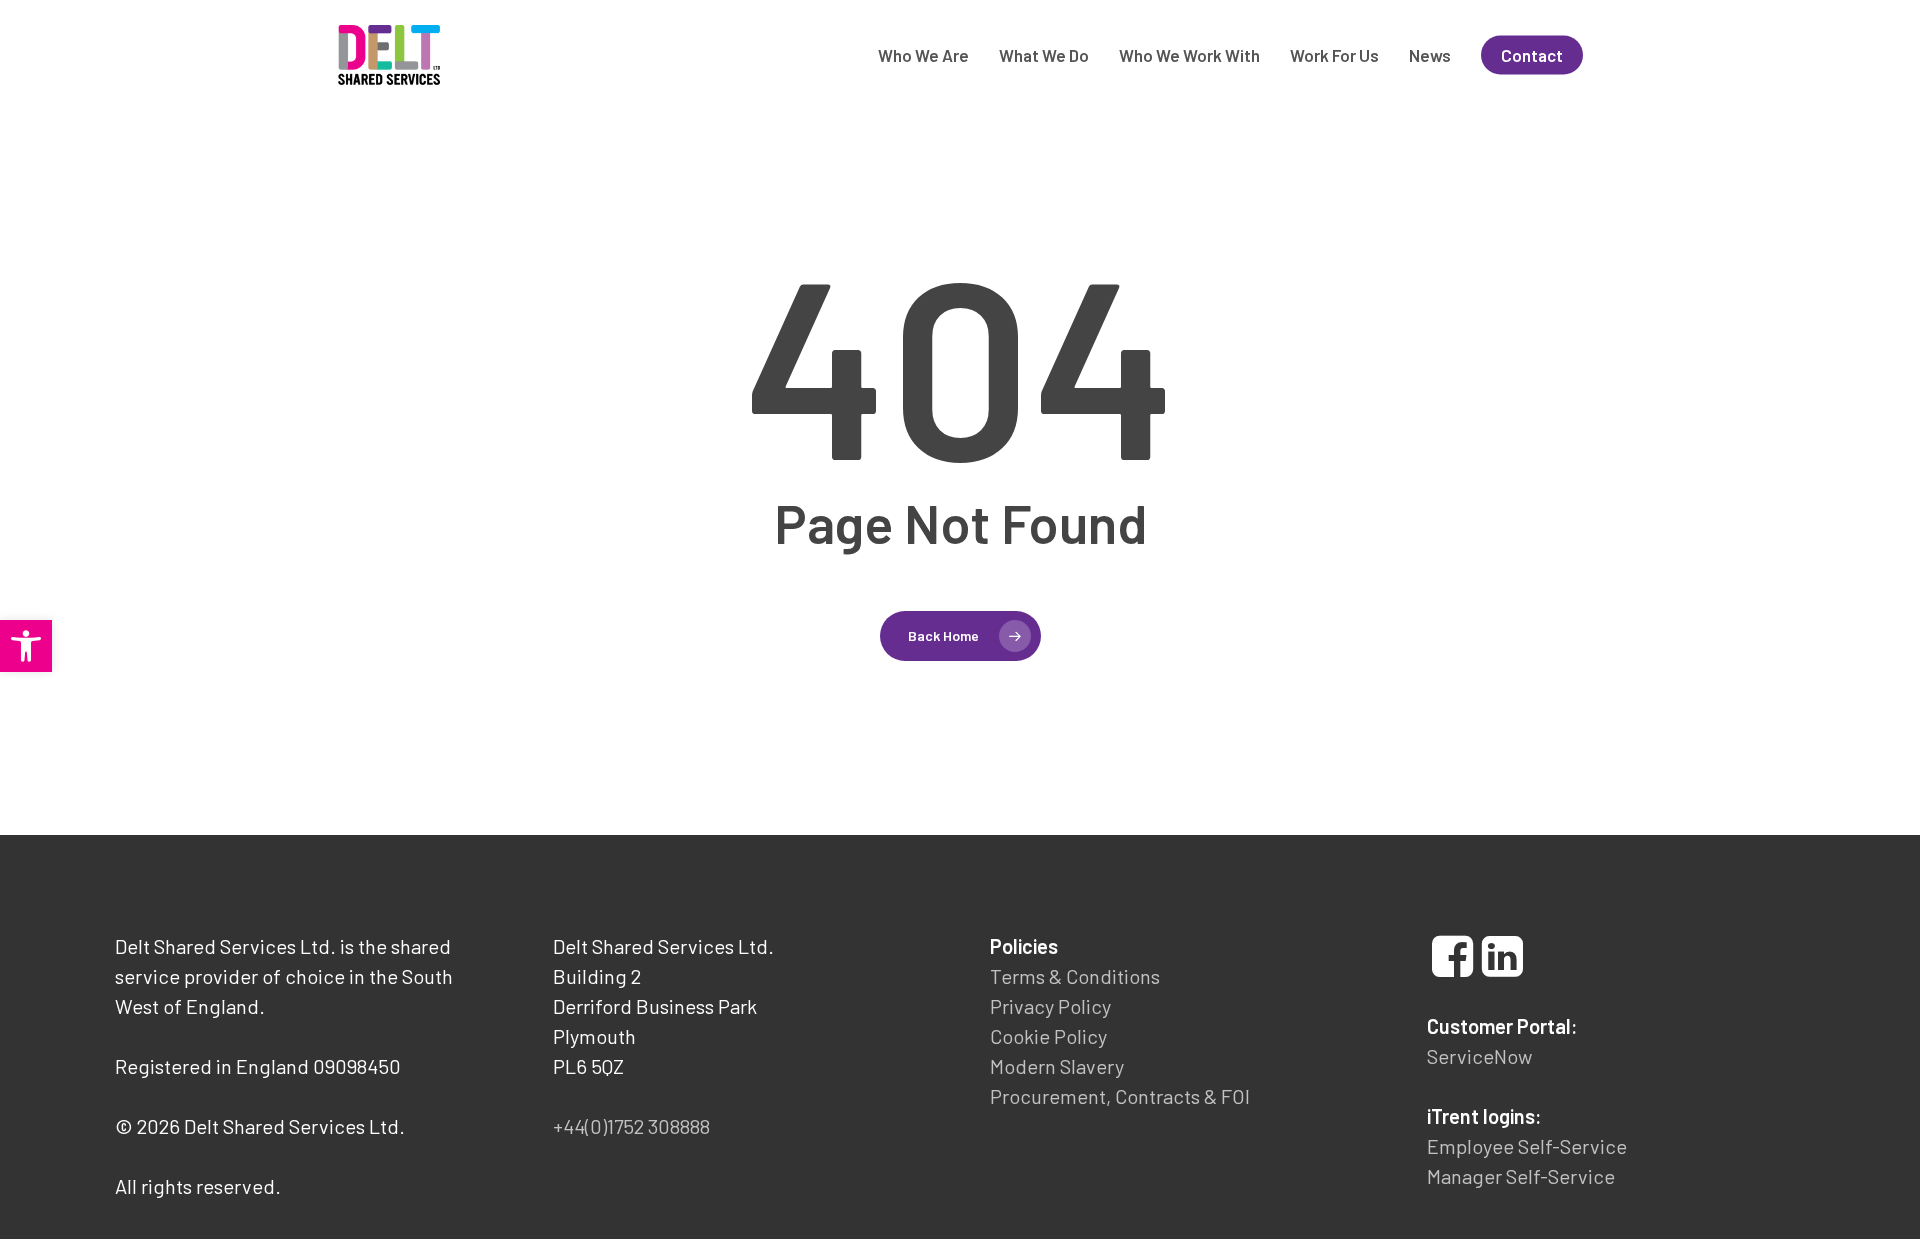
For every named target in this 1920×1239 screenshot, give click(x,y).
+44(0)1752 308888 (631, 1126)
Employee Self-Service (1527, 1146)
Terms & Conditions (1075, 976)
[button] (26, 646)
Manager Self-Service (1521, 1176)
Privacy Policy (1050, 1006)
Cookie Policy (1048, 1036)
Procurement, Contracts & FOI (1120, 1096)
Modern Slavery (1057, 1066)
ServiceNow (1479, 1056)
